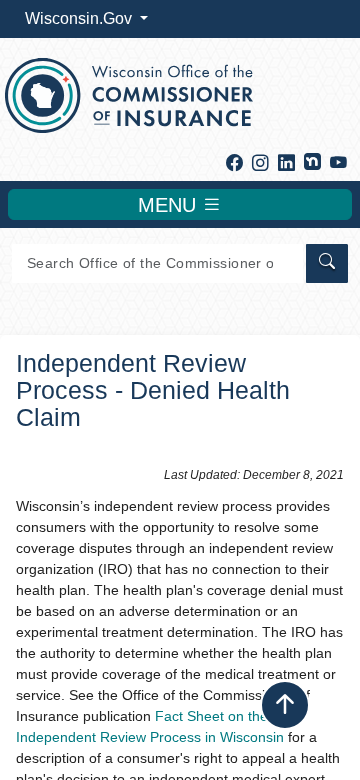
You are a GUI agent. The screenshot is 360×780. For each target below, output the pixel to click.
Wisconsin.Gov (80, 18)
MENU (170, 205)
